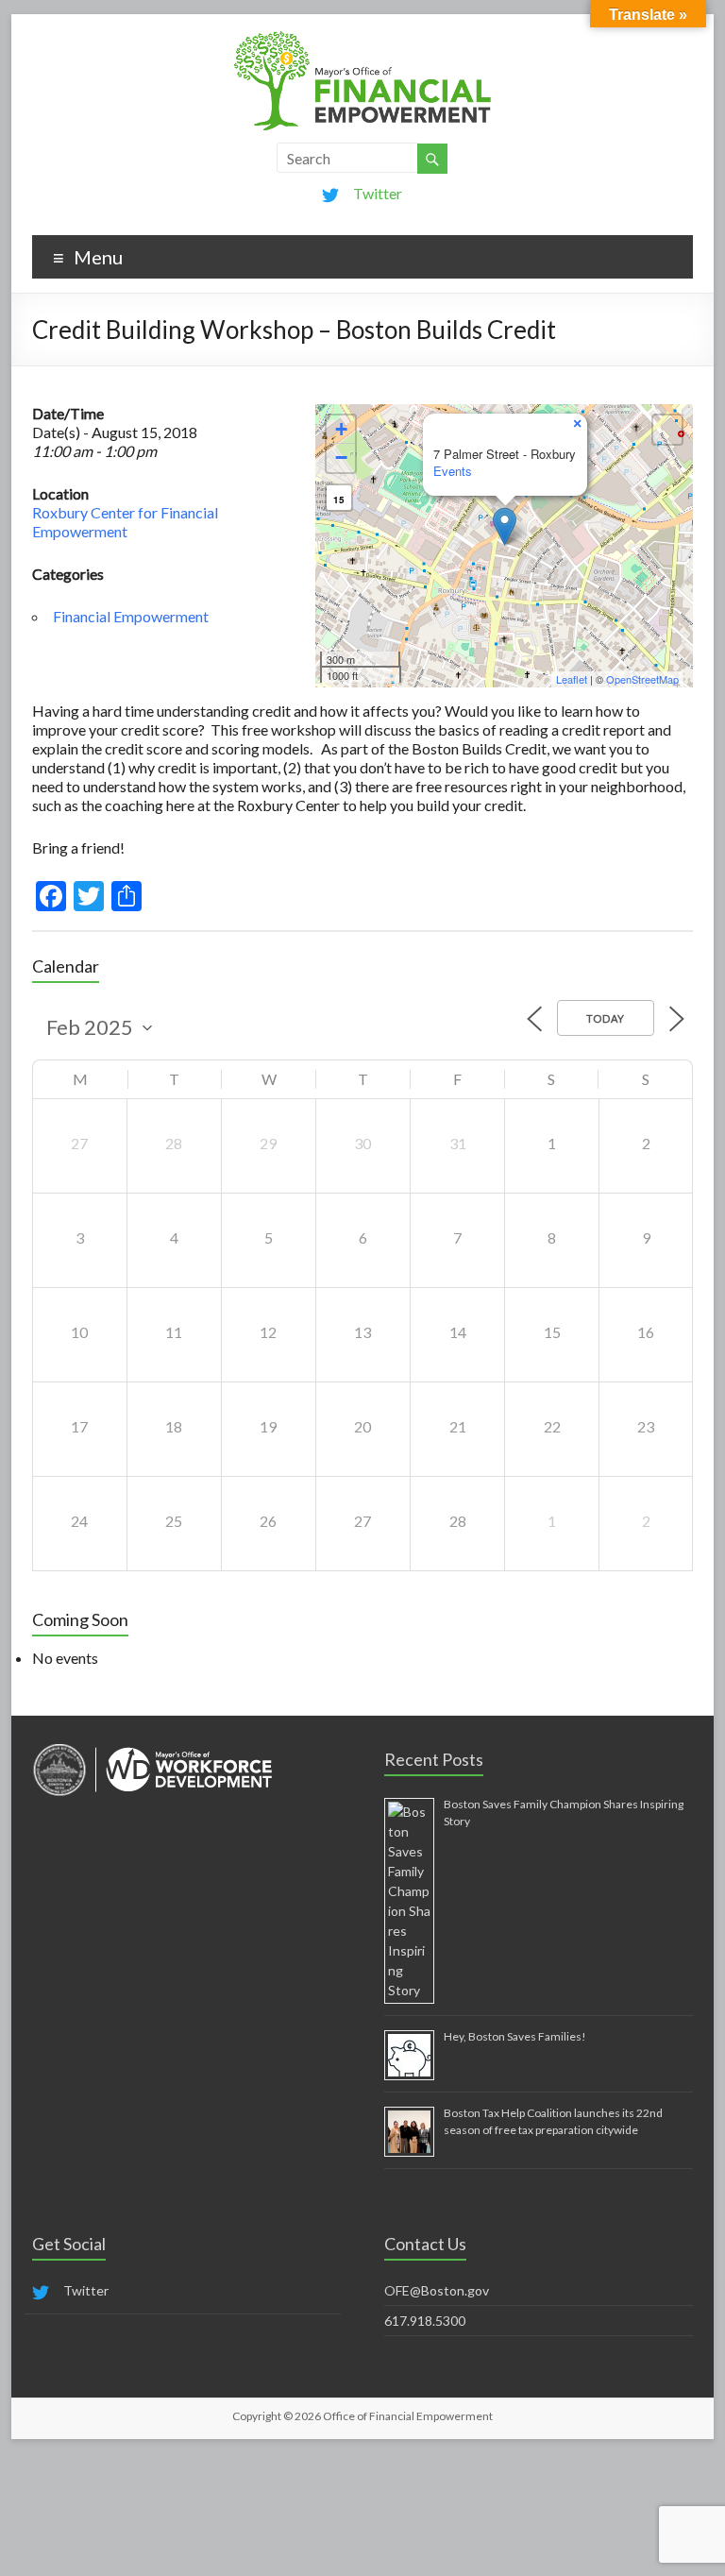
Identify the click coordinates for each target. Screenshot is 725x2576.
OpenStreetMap (642, 679)
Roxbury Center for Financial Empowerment (125, 522)
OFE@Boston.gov (437, 2290)
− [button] (341, 458)
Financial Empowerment (131, 616)
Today (606, 1018)
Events (453, 471)
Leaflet (572, 679)
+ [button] (341, 429)
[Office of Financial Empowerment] (362, 37)
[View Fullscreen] (667, 430)
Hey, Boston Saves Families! (515, 2036)
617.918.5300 (425, 2321)
